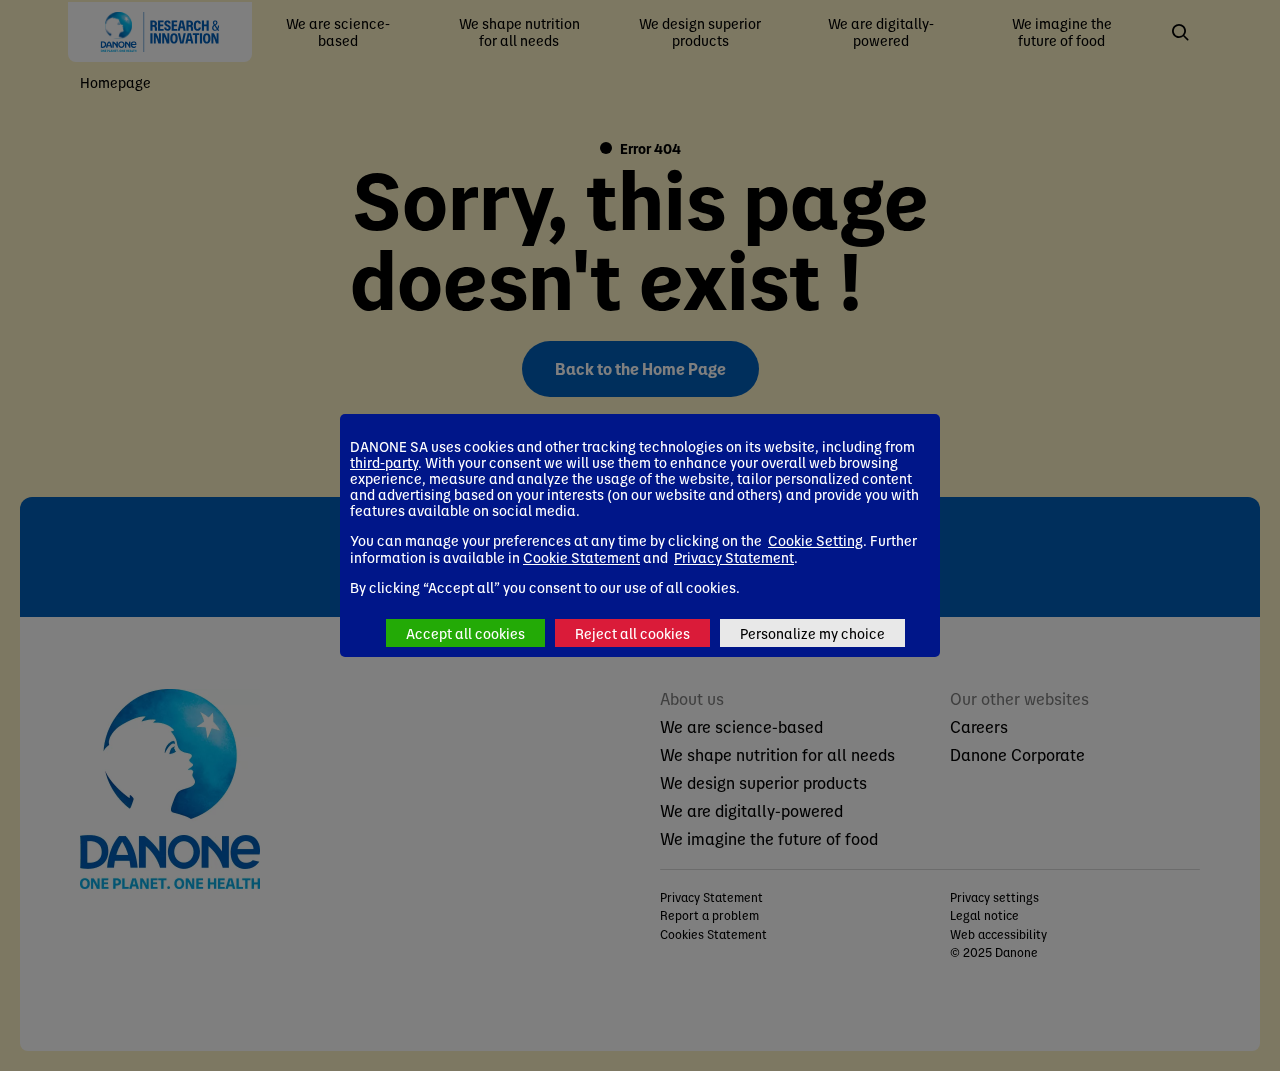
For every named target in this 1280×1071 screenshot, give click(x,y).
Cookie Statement (581, 557)
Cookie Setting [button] (815, 540)
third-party (384, 462)
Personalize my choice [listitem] (812, 633)
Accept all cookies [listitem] (465, 633)
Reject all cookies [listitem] (632, 633)
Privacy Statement (734, 557)
